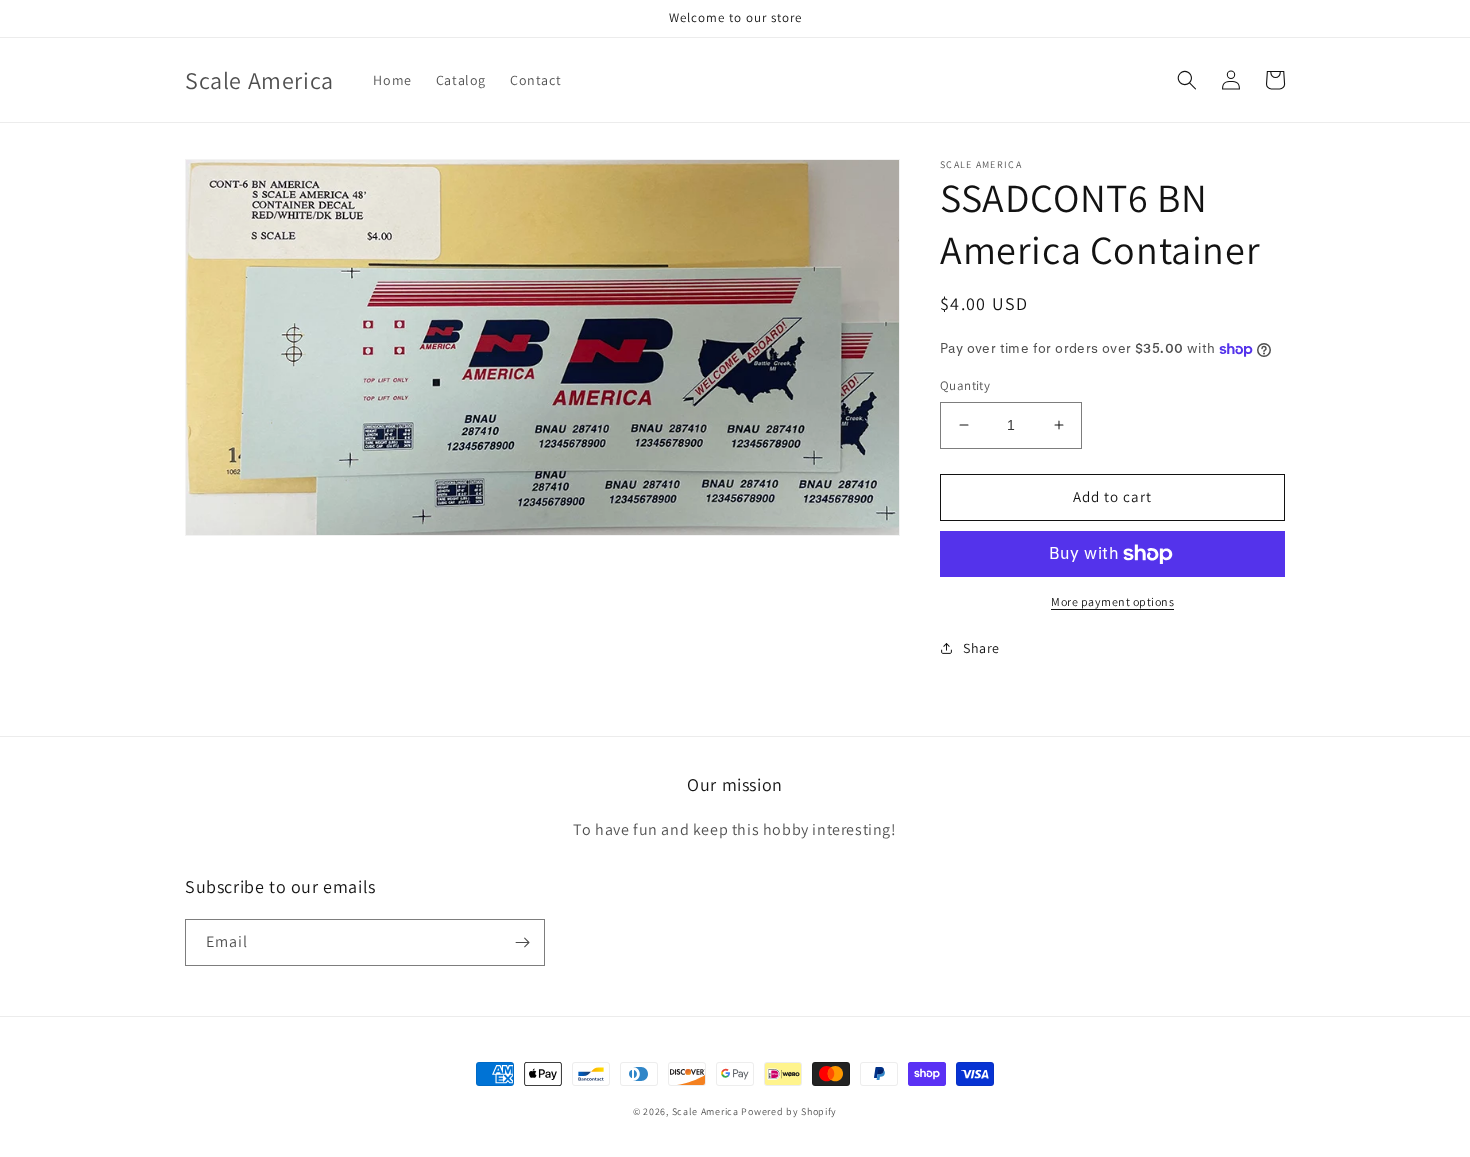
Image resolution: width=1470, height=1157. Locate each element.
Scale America (705, 1111)
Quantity (965, 385)
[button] (1187, 80)
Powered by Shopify (789, 1111)
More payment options (1112, 601)
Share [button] (981, 648)
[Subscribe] (522, 942)
